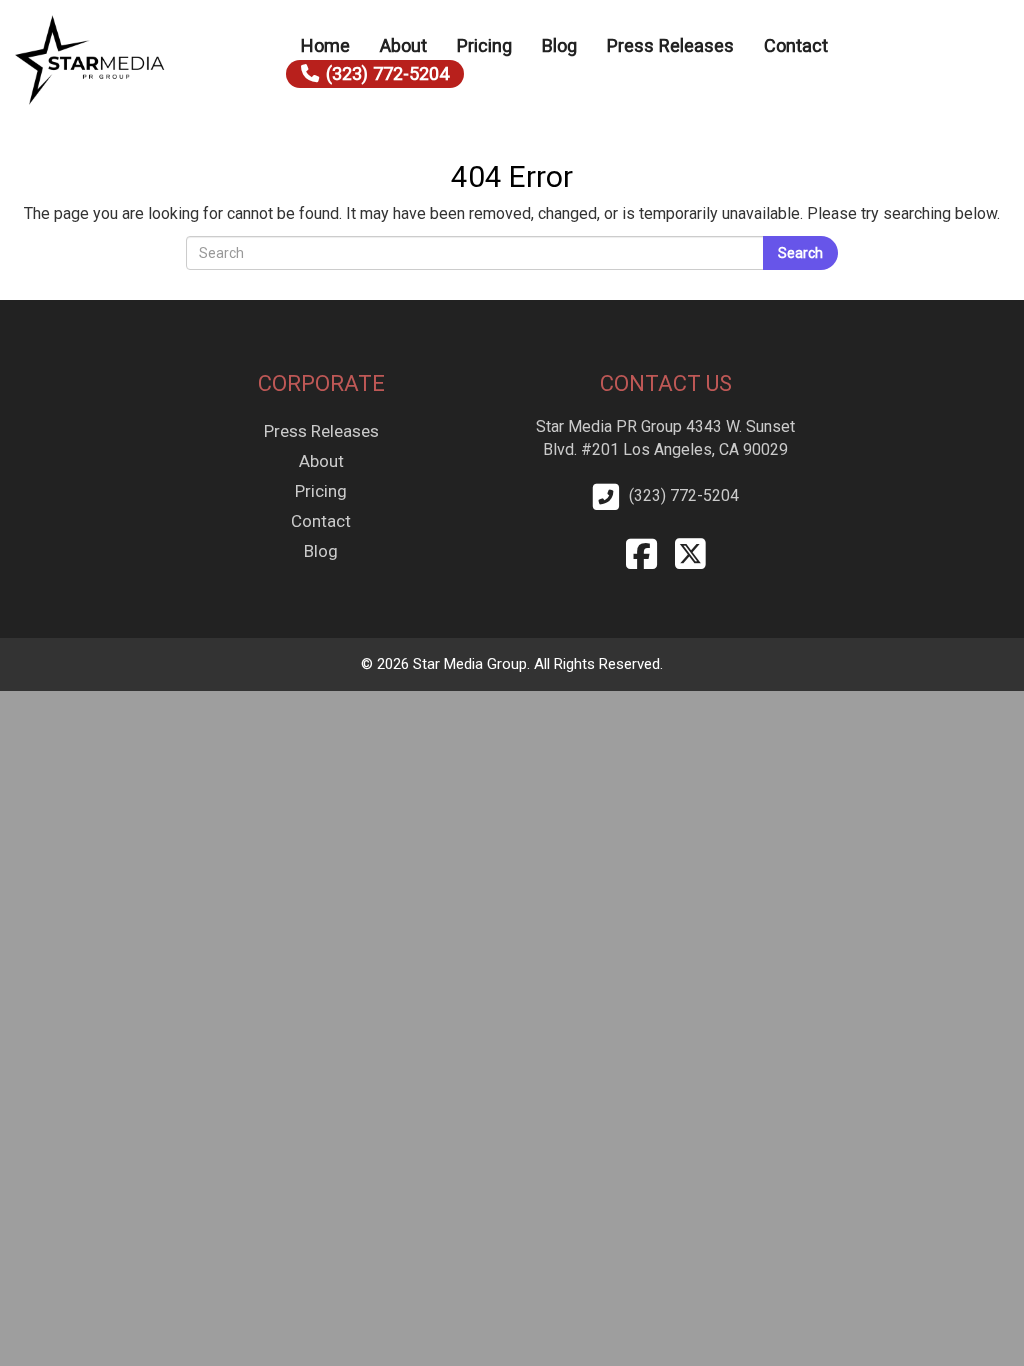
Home (325, 45)
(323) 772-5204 (387, 73)
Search (800, 253)
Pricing (484, 45)
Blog (559, 45)
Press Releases (670, 45)
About (403, 45)
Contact (796, 45)
